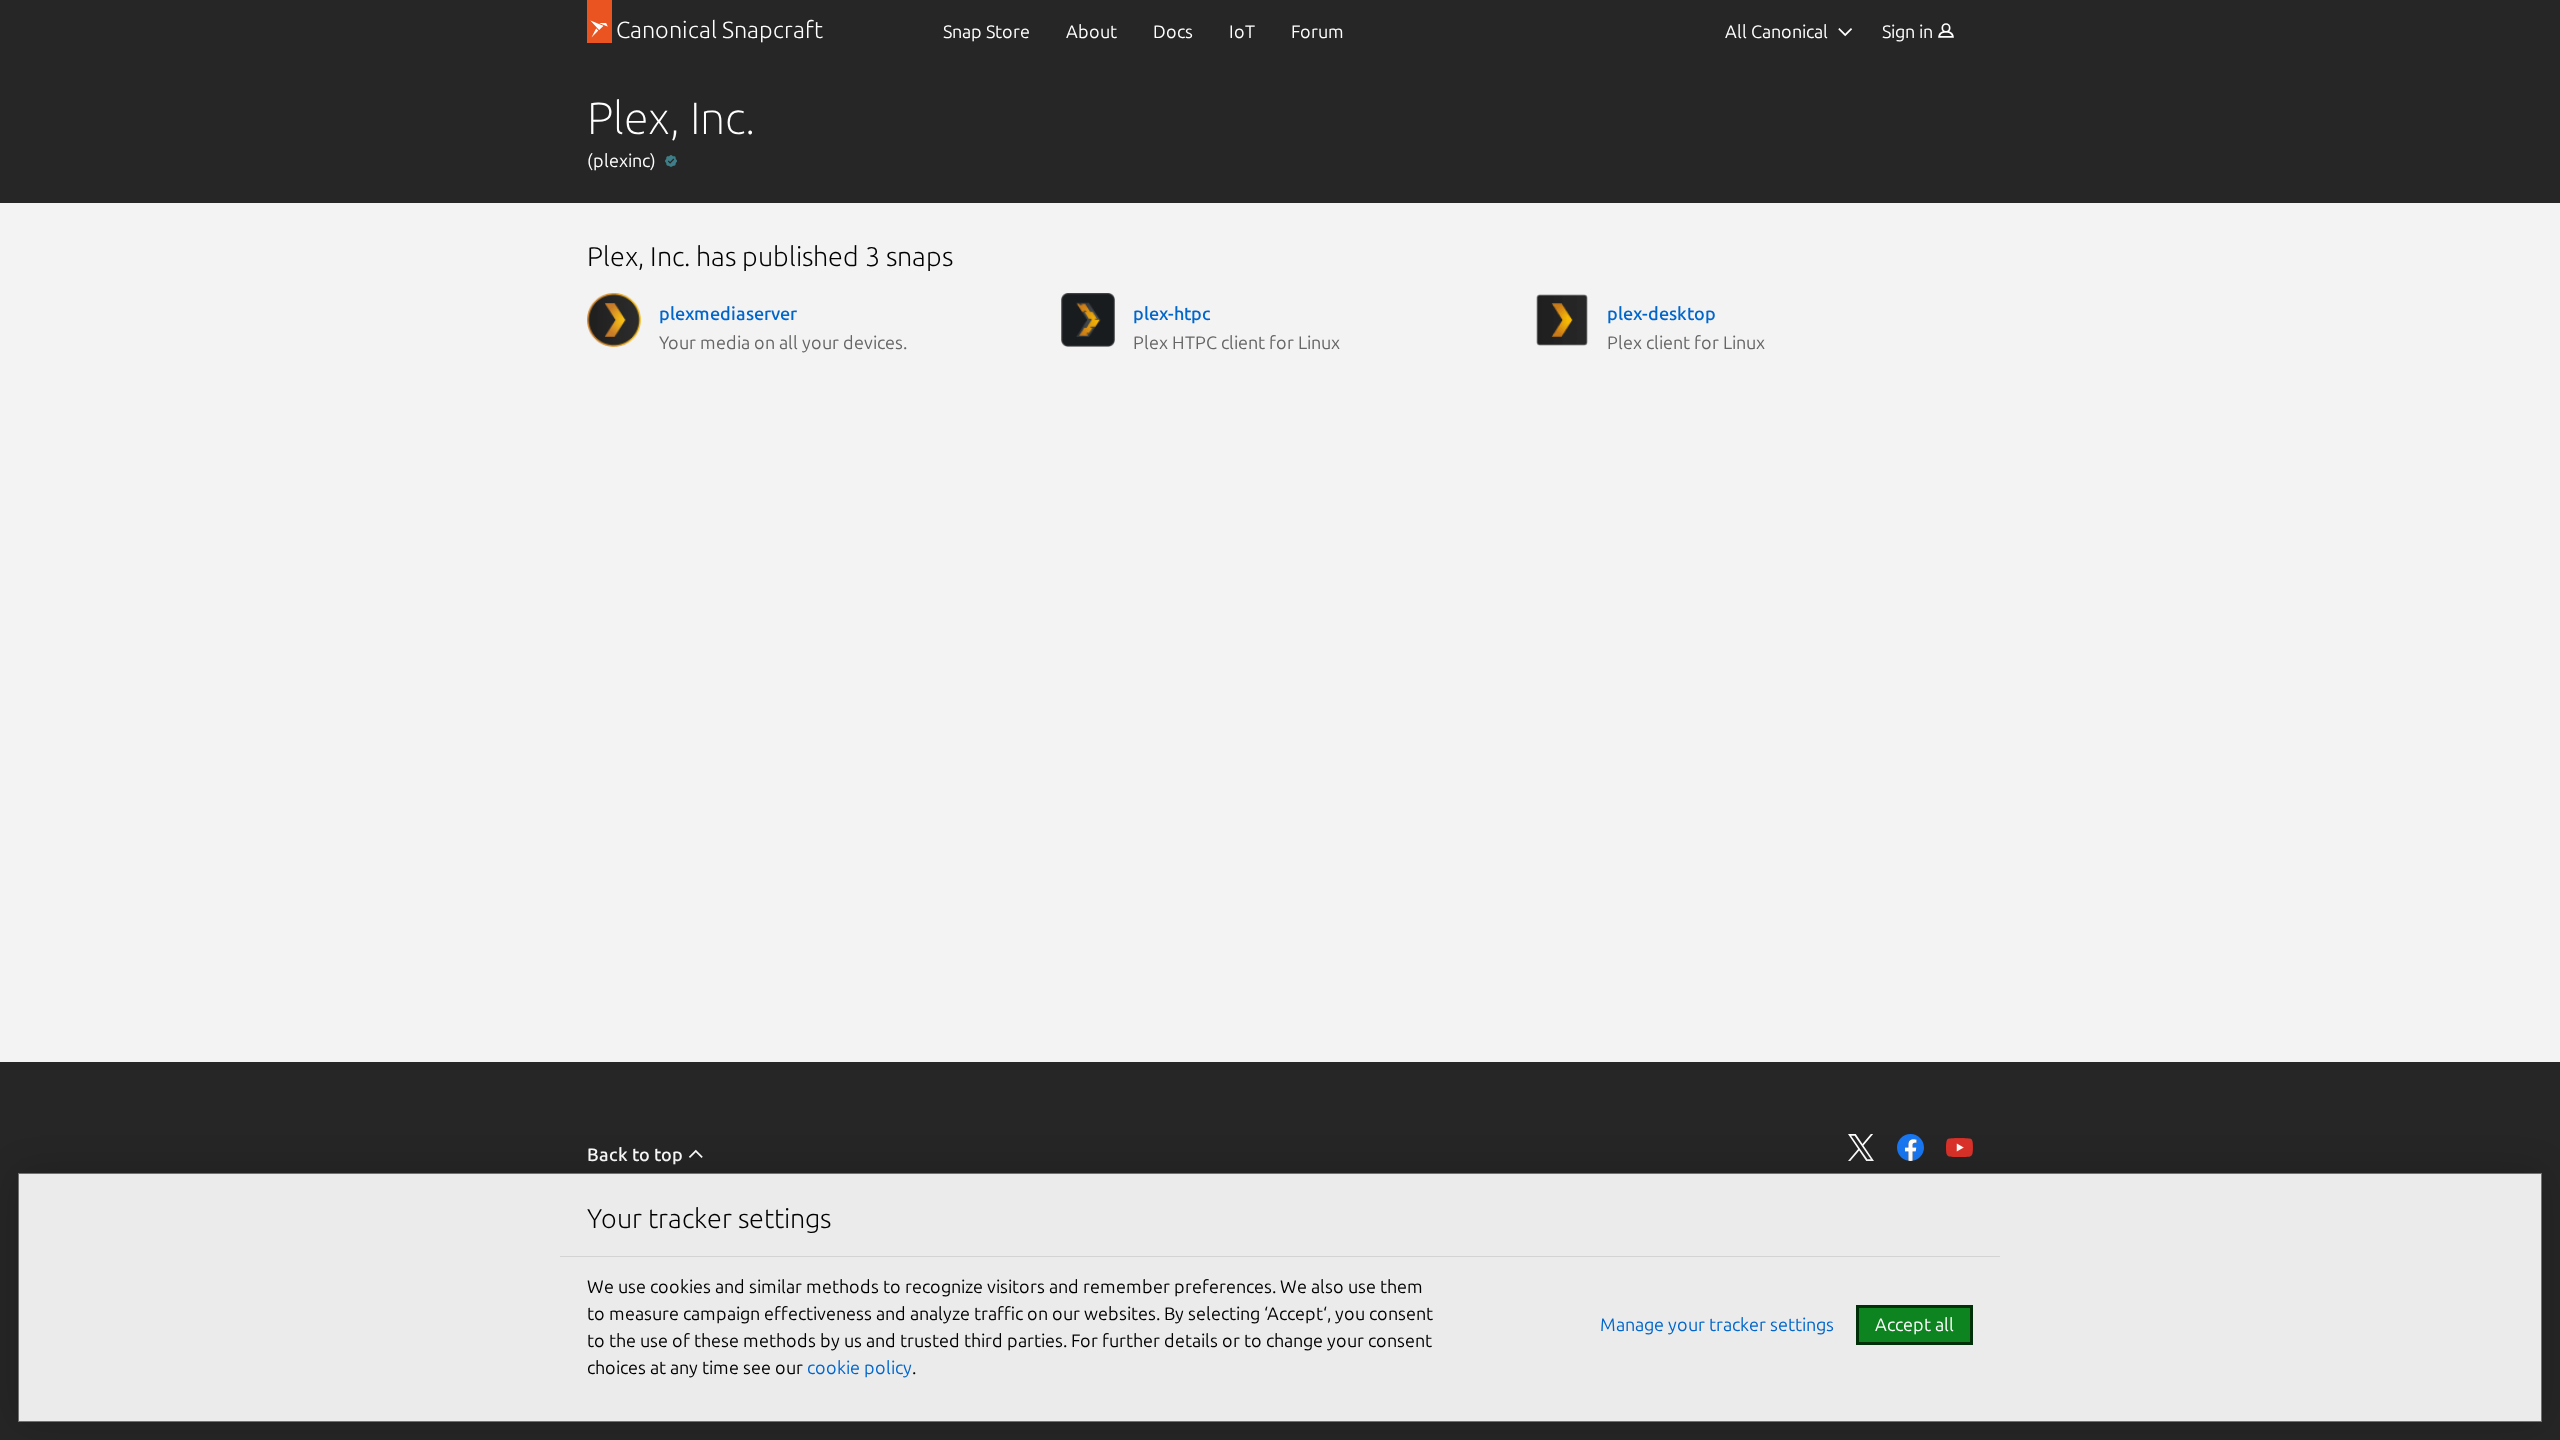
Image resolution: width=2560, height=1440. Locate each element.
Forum (1317, 31)
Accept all (1914, 1324)
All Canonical (1776, 31)
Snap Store (986, 31)
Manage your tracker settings (1717, 1324)
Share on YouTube (1959, 1147)
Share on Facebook (1910, 1147)
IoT (1242, 31)
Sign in (1909, 31)
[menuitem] (986, 31)
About (1091, 31)
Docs (1173, 31)
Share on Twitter (1861, 1147)
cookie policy (859, 1367)
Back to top (637, 1154)
